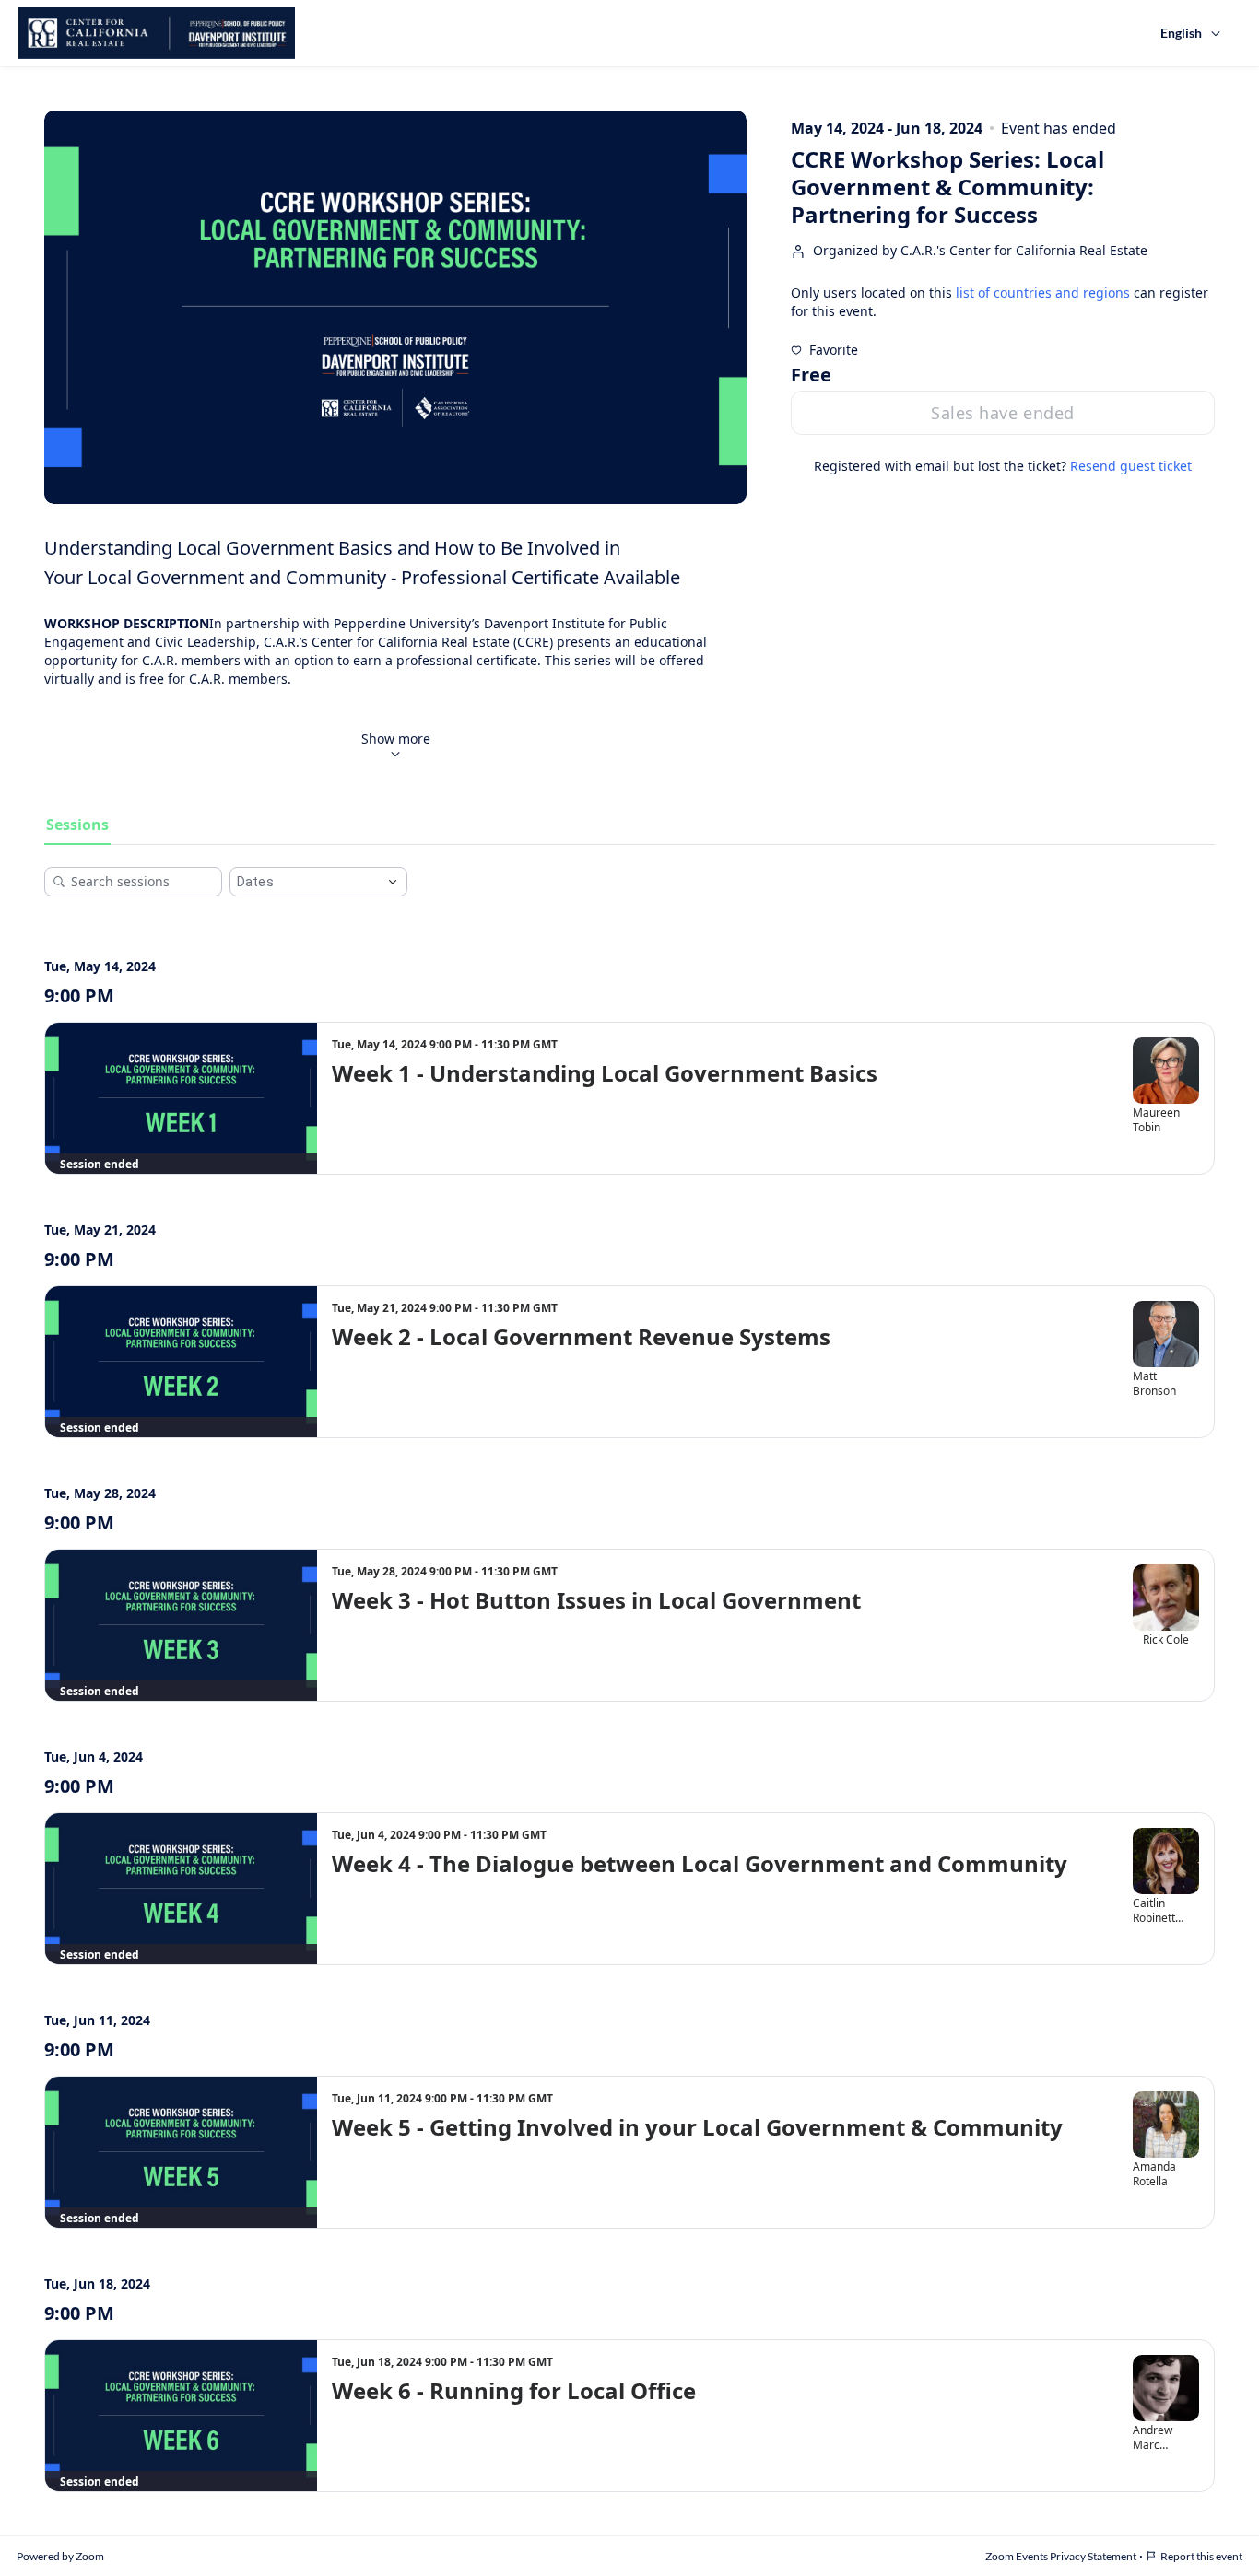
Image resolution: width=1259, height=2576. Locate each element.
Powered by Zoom (60, 2556)
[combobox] (304, 882)
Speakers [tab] (160, 825)
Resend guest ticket (1131, 466)
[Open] (393, 882)
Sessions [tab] (77, 825)
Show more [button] (396, 738)
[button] (824, 350)
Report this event (1201, 2556)
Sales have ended (1002, 413)
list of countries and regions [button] (1043, 293)
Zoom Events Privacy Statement (1061, 2556)
